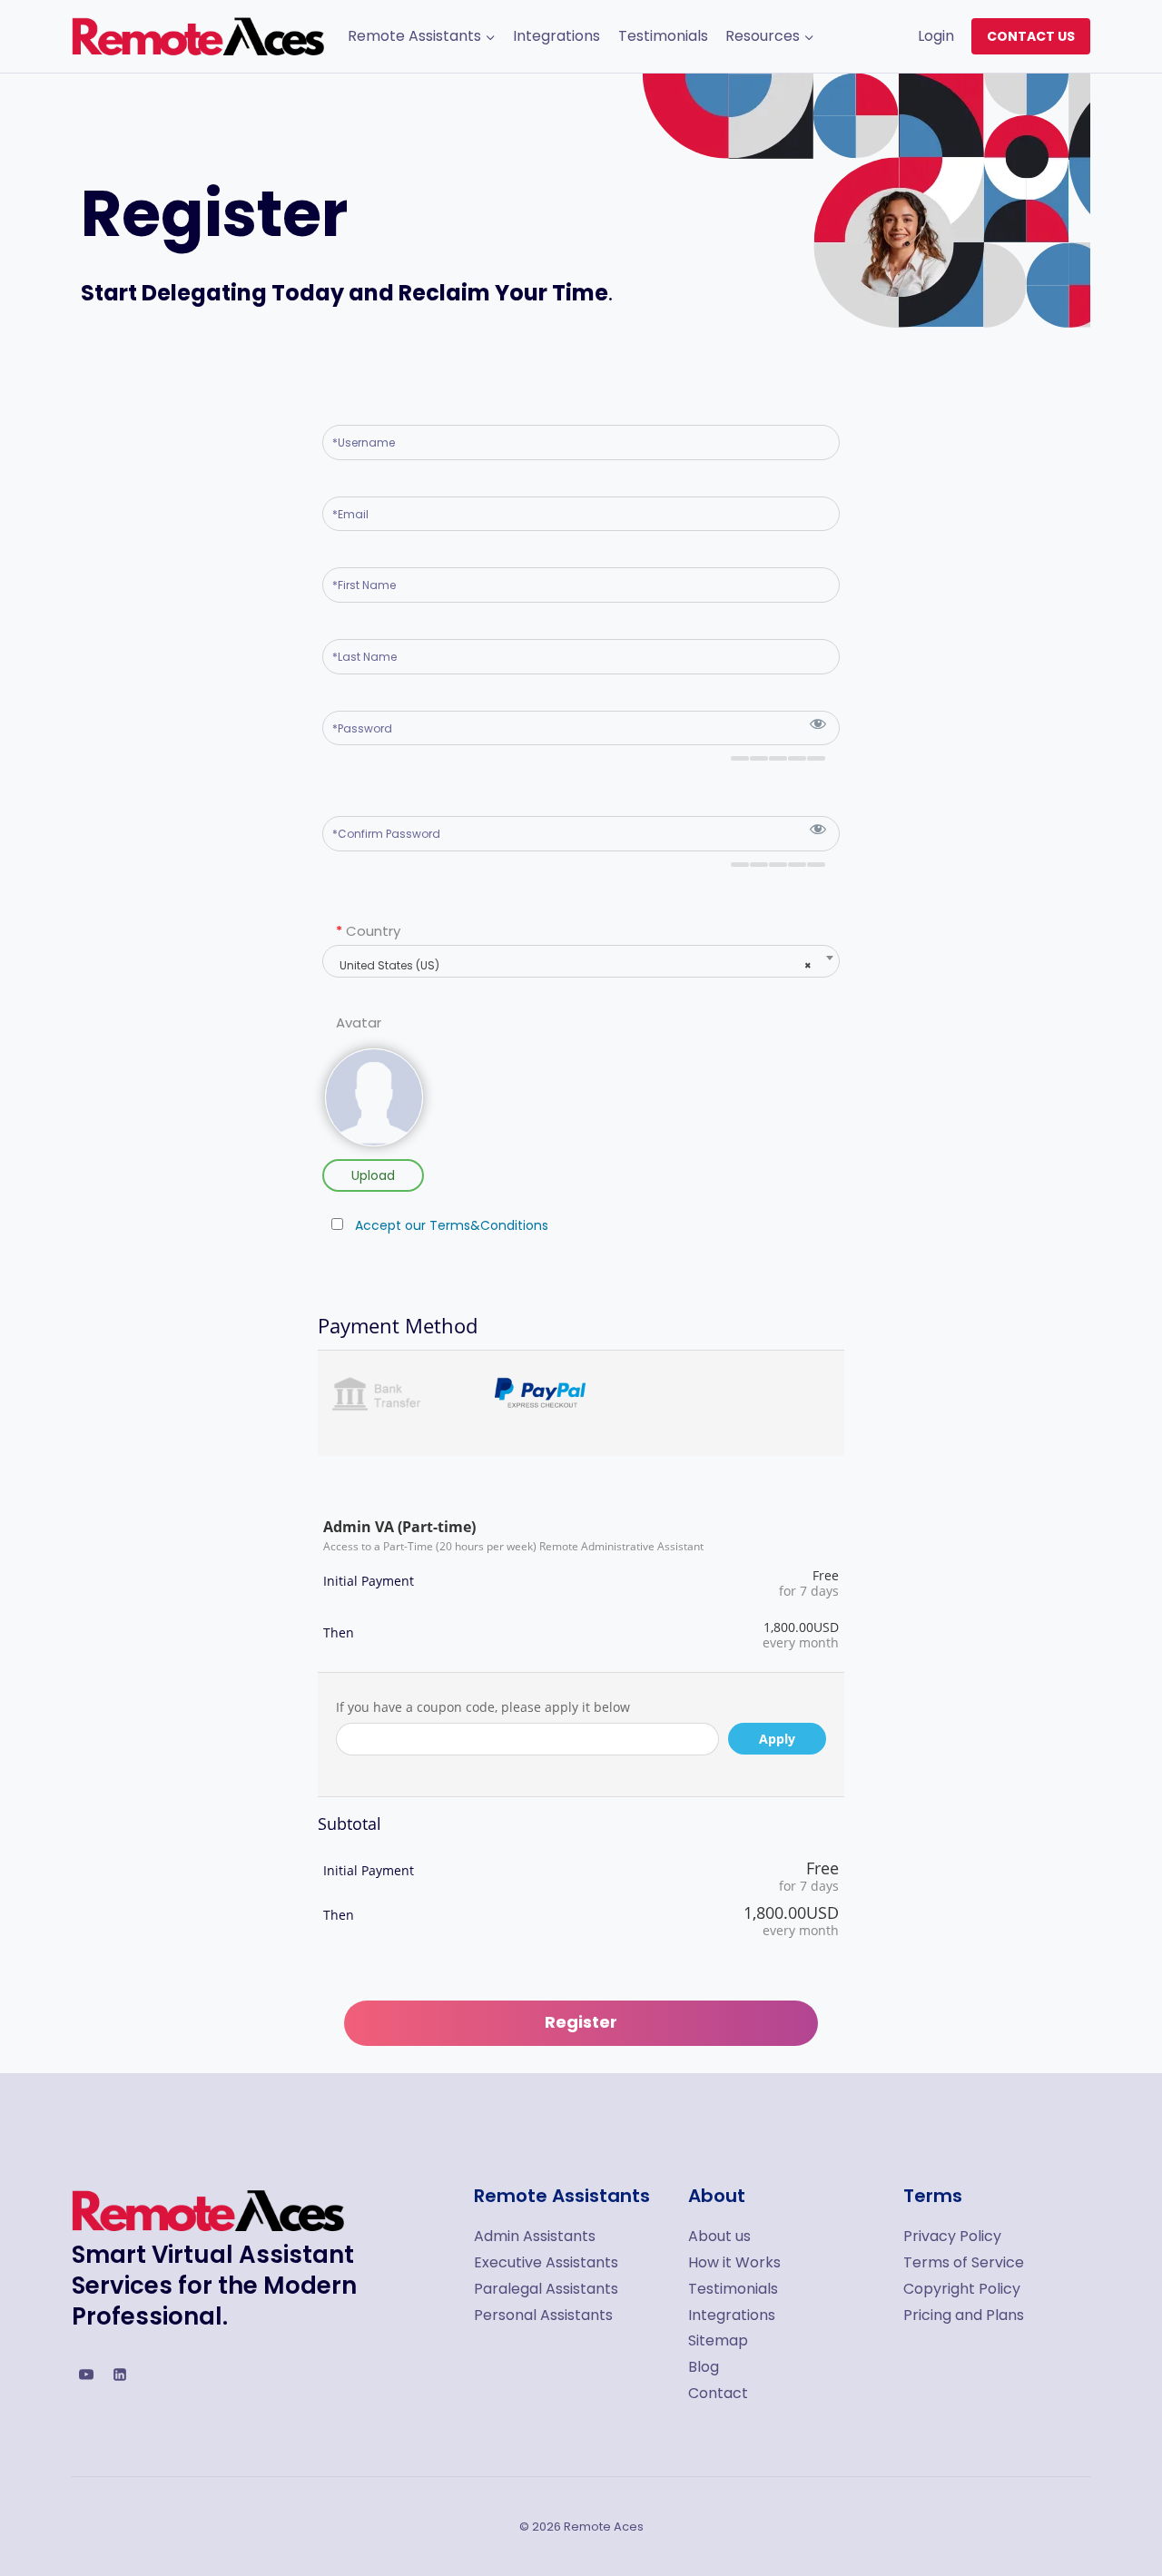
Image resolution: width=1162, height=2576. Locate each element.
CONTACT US (1031, 36)
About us (719, 2236)
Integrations (556, 36)
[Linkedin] (120, 2374)
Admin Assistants (535, 2236)
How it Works (734, 2262)
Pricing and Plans (964, 2315)
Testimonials (663, 36)
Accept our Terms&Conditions (452, 1225)
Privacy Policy (952, 2236)
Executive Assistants (546, 2262)
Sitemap (718, 2340)
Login (936, 36)
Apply (777, 1739)
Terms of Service (964, 2262)
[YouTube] (86, 2374)
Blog (704, 2367)
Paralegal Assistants (546, 2289)
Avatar (359, 1023)
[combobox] (581, 961)
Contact (718, 2393)
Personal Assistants (543, 2315)
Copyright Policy (962, 2289)
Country (368, 931)
